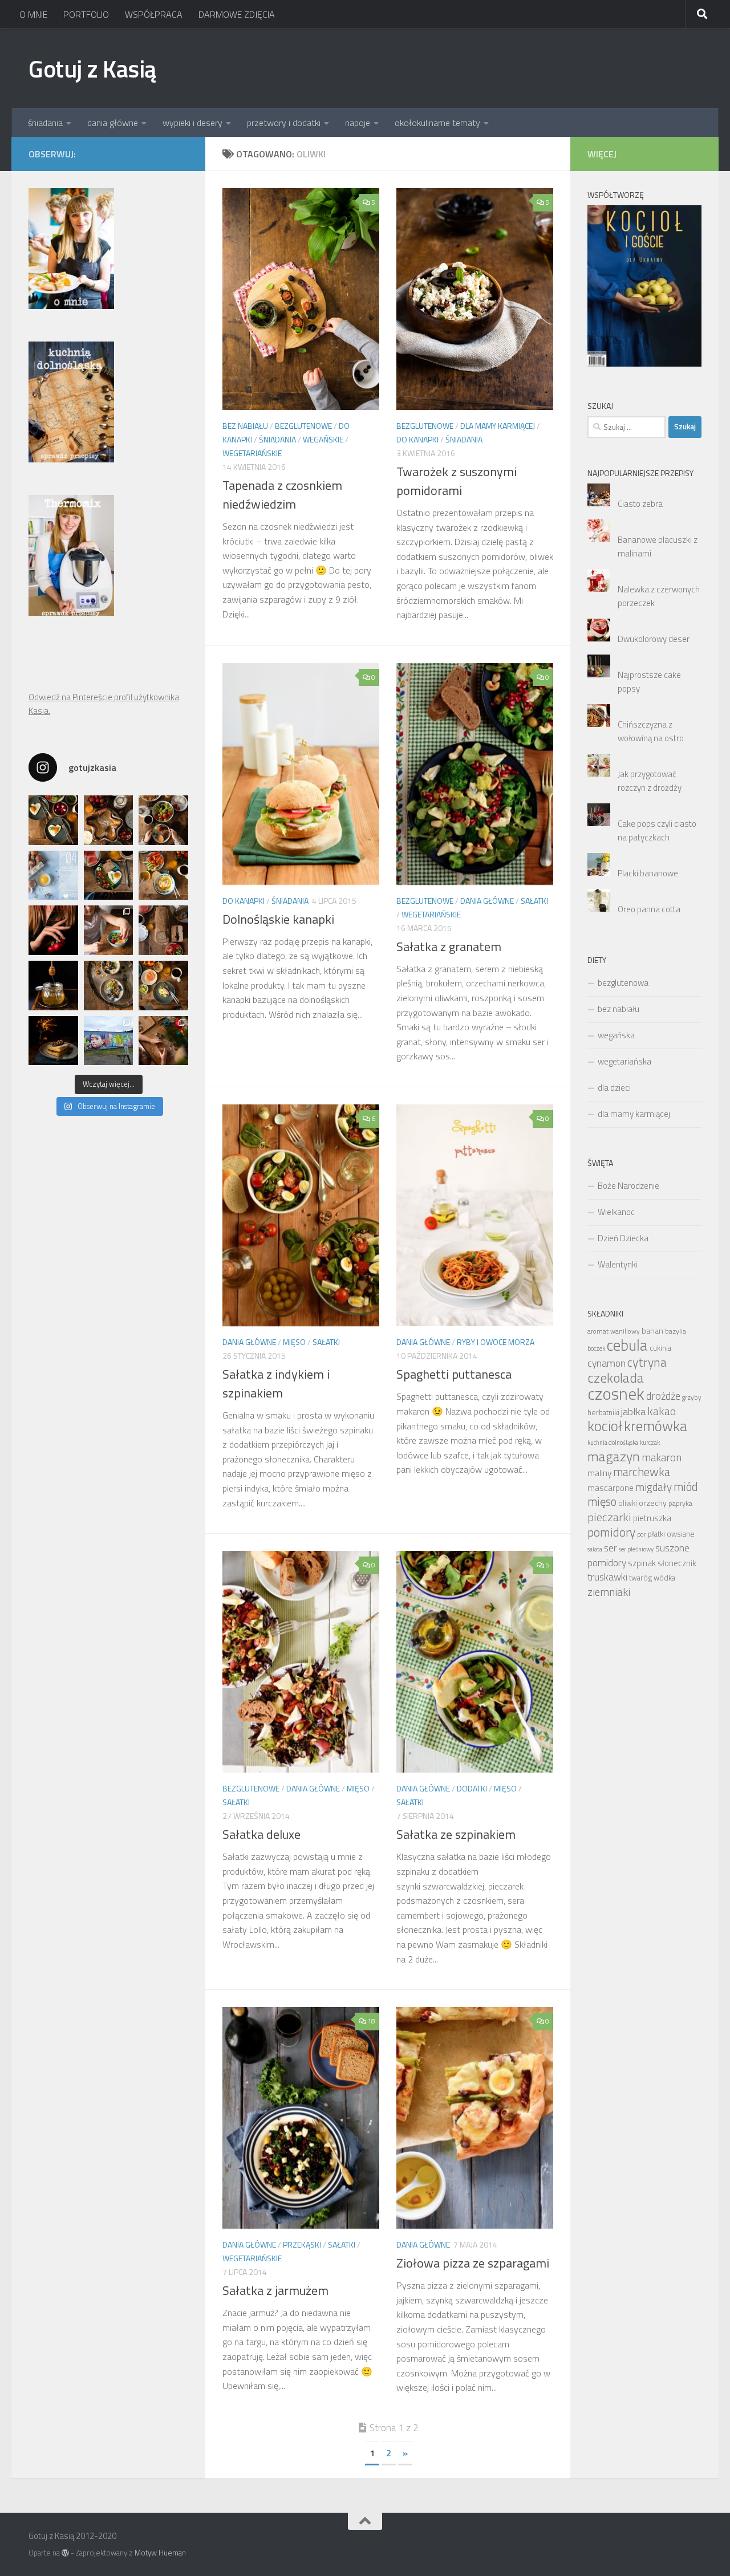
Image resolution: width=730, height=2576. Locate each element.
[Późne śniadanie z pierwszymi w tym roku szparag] (109, 875)
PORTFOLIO (86, 14)
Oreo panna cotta (649, 909)
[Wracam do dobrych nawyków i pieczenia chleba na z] (163, 930)
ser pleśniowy (636, 1549)
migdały (654, 1487)
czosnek (616, 1393)
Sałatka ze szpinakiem (456, 1834)
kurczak (650, 1443)
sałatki (534, 901)
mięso (294, 1342)
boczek (596, 1348)
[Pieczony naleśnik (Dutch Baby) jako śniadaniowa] (109, 820)
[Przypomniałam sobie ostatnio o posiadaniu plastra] (53, 986)
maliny (599, 1473)
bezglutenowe (303, 426)
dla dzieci (614, 1088)
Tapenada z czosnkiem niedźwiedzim (282, 495)
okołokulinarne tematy (437, 123)
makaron (662, 1457)
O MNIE (33, 14)
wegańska (616, 1035)
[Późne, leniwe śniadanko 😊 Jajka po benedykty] (163, 986)
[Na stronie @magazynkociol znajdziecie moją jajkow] (53, 875)
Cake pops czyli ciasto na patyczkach (657, 830)
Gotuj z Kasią (92, 68)
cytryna (647, 1362)
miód (686, 1487)
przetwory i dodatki (284, 123)
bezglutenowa (623, 983)
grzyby (692, 1397)
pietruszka (652, 1518)
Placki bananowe (648, 873)
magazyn (614, 1456)
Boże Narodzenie (628, 1186)
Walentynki (618, 1264)
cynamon (607, 1363)
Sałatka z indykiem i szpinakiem (276, 1384)
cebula (627, 1345)
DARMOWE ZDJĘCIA (237, 14)
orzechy (653, 1503)
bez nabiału (245, 426)
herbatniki (603, 1412)
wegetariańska (624, 1061)
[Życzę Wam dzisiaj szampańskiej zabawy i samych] (53, 1041)
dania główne (113, 123)
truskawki (607, 1577)
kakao (662, 1411)
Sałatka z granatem (449, 946)
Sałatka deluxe (261, 1834)
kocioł (605, 1426)
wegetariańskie (252, 453)
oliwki (628, 1503)
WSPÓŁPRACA (154, 14)
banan (652, 1330)
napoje (358, 123)
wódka (664, 1578)
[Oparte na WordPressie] (65, 2553)
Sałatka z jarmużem (275, 2290)
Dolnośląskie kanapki (278, 919)
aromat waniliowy (614, 1331)
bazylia (676, 1331)
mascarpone (611, 1488)
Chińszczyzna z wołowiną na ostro (651, 731)
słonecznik (677, 1563)
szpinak (642, 1563)
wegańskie (323, 439)
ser (611, 1548)
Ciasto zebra (640, 504)
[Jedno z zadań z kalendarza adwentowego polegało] (163, 1041)
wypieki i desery (192, 123)
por (642, 1534)
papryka (680, 1503)
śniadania (45, 123)
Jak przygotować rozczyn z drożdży (650, 781)
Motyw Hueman (160, 2553)
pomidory (611, 1532)
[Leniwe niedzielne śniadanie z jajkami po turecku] (163, 875)
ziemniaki (609, 1592)
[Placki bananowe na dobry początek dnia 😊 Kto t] (163, 820)
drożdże (663, 1396)
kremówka (656, 1426)
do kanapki (417, 439)
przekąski (302, 2244)
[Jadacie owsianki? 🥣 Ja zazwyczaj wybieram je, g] (109, 986)
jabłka (633, 1411)
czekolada (616, 1378)
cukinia (660, 1348)
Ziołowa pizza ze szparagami (473, 2263)
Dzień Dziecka (623, 1238)
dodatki (472, 1788)
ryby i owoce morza (496, 1342)
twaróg (640, 1578)
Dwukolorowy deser (654, 639)
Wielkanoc (616, 1212)
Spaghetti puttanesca (454, 1374)
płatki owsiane (671, 1534)
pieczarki (609, 1517)
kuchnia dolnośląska (613, 1443)
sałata (595, 1549)
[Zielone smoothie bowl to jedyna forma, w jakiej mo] (109, 930)
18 (371, 2021)
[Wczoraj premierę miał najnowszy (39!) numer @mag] (53, 930)
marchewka (642, 1472)
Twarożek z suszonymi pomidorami (457, 481)
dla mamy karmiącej (498, 426)
